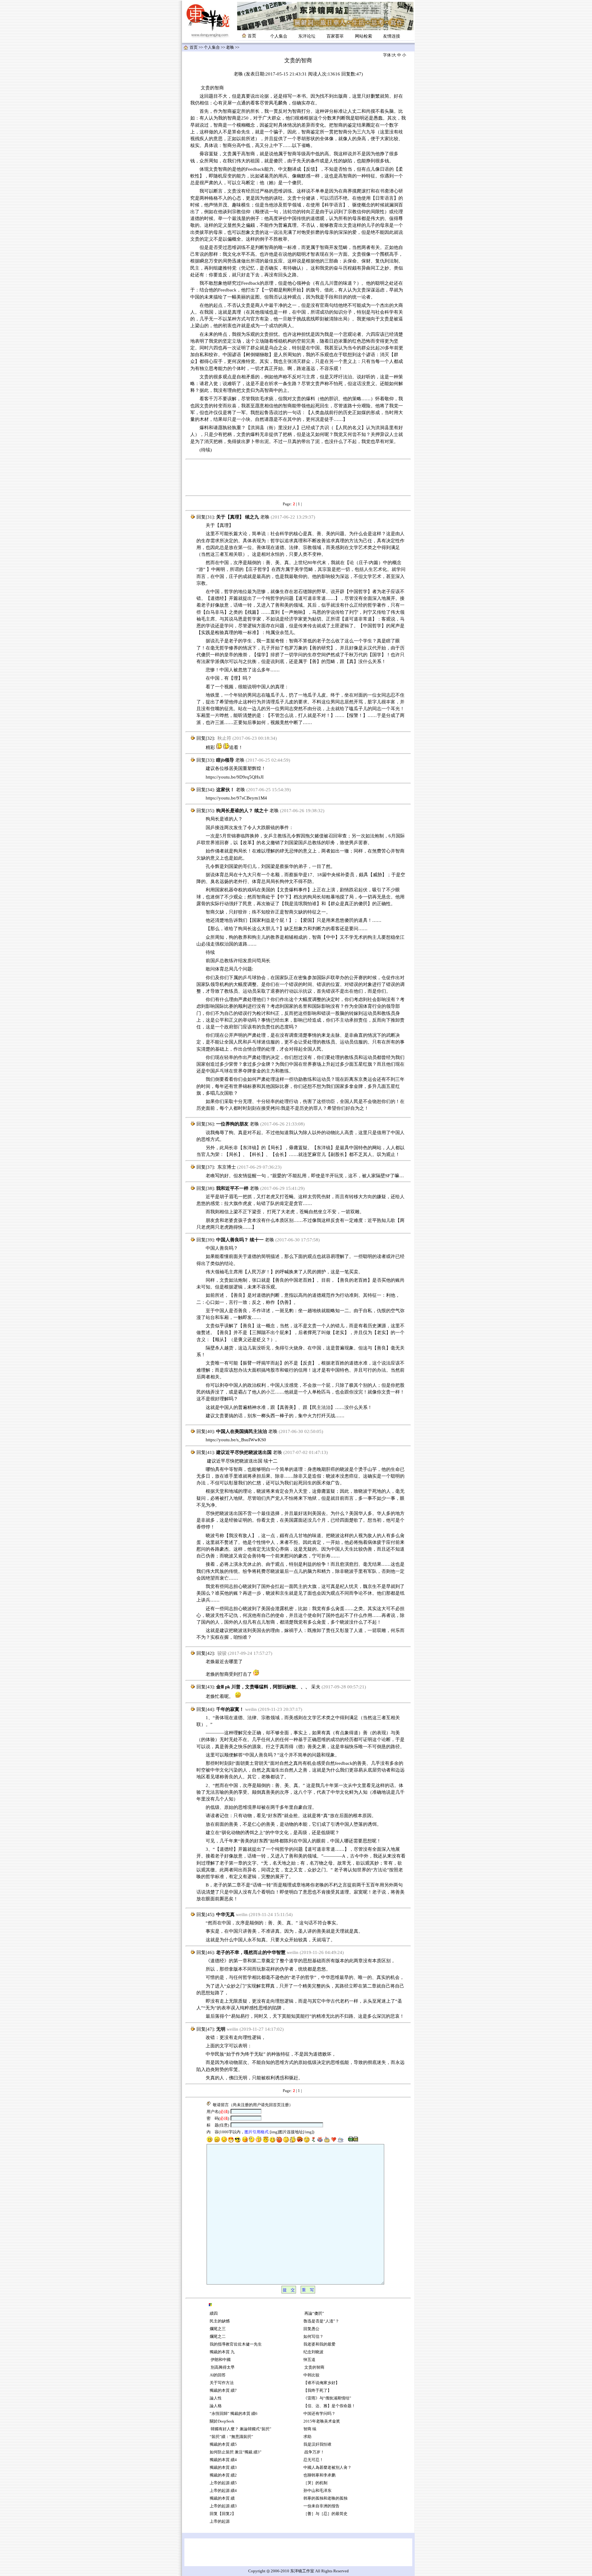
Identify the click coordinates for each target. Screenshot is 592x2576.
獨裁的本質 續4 (223, 2460)
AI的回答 (218, 2375)
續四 (214, 2314)
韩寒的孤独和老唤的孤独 (325, 2498)
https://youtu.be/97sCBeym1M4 (236, 798)
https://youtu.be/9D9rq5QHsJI (235, 777)
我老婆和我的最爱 (319, 2344)
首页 (194, 47)
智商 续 (310, 2429)
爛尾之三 (218, 2329)
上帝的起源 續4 (223, 2491)
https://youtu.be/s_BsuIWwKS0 (236, 1440)
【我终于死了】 (317, 2391)
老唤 (230, 47)
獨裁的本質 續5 (223, 2444)
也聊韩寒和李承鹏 (319, 2475)
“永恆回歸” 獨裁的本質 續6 (234, 2414)
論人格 (216, 2406)
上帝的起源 (220, 2521)
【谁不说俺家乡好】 (321, 2383)
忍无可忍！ (313, 2460)
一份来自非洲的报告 (321, 2506)
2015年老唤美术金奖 (322, 2421)
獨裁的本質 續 (222, 2498)
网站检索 (364, 36)
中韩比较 (311, 2375)
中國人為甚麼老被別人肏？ (327, 2468)
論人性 (216, 2398)
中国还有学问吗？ (319, 2414)
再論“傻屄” (314, 2314)
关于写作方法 (222, 2383)
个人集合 (279, 36)
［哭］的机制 (315, 2483)
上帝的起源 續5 (223, 2483)
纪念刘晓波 (313, 2352)
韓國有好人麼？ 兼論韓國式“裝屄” (240, 2429)
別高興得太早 (222, 2367)
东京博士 (227, 1167)
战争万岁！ (314, 2452)
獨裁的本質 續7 (223, 2391)
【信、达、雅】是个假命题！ (329, 2406)
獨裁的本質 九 (222, 2352)
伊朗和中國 (220, 2360)
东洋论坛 (307, 36)
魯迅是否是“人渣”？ (321, 2321)
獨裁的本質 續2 (223, 2475)
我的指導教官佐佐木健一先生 (236, 2344)
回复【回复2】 (223, 2514)
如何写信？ (313, 2337)
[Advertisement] (298, 478)
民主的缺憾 (220, 2321)
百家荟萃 (335, 36)
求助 (307, 2437)
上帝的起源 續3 (223, 2506)
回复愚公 (311, 2329)
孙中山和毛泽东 (317, 2491)
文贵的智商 (314, 2367)
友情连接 (392, 36)
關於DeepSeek (222, 2421)
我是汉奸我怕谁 (317, 2444)
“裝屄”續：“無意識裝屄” (231, 2437)
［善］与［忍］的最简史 (325, 2514)
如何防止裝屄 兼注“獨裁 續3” (236, 2452)
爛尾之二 (218, 2337)
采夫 (316, 1687)
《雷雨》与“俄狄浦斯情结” (328, 2398)
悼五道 (309, 2360)
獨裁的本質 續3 (223, 2468)
